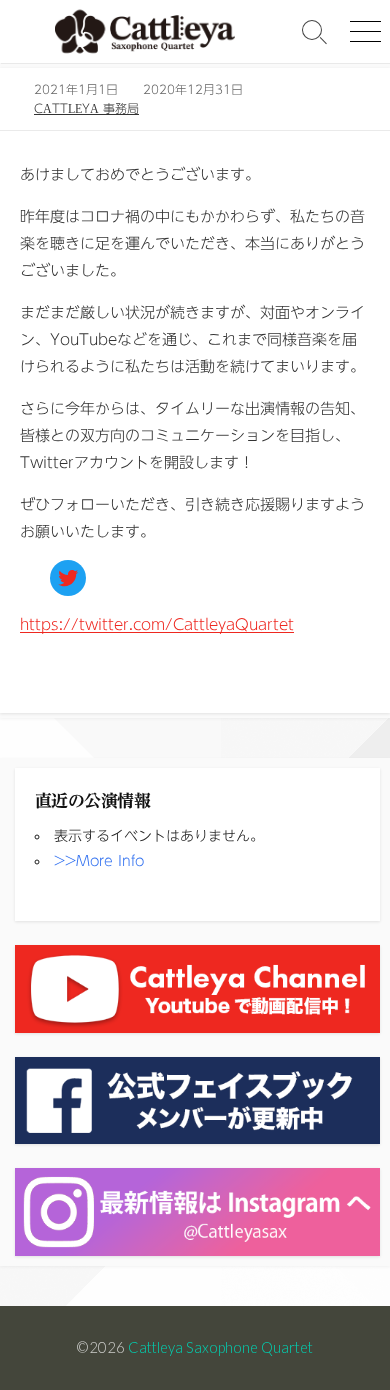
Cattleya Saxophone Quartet (220, 1347)
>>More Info (99, 861)
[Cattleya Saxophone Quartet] (145, 31)
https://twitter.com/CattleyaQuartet (157, 624)
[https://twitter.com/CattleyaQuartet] (68, 578)
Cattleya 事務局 (86, 108)
